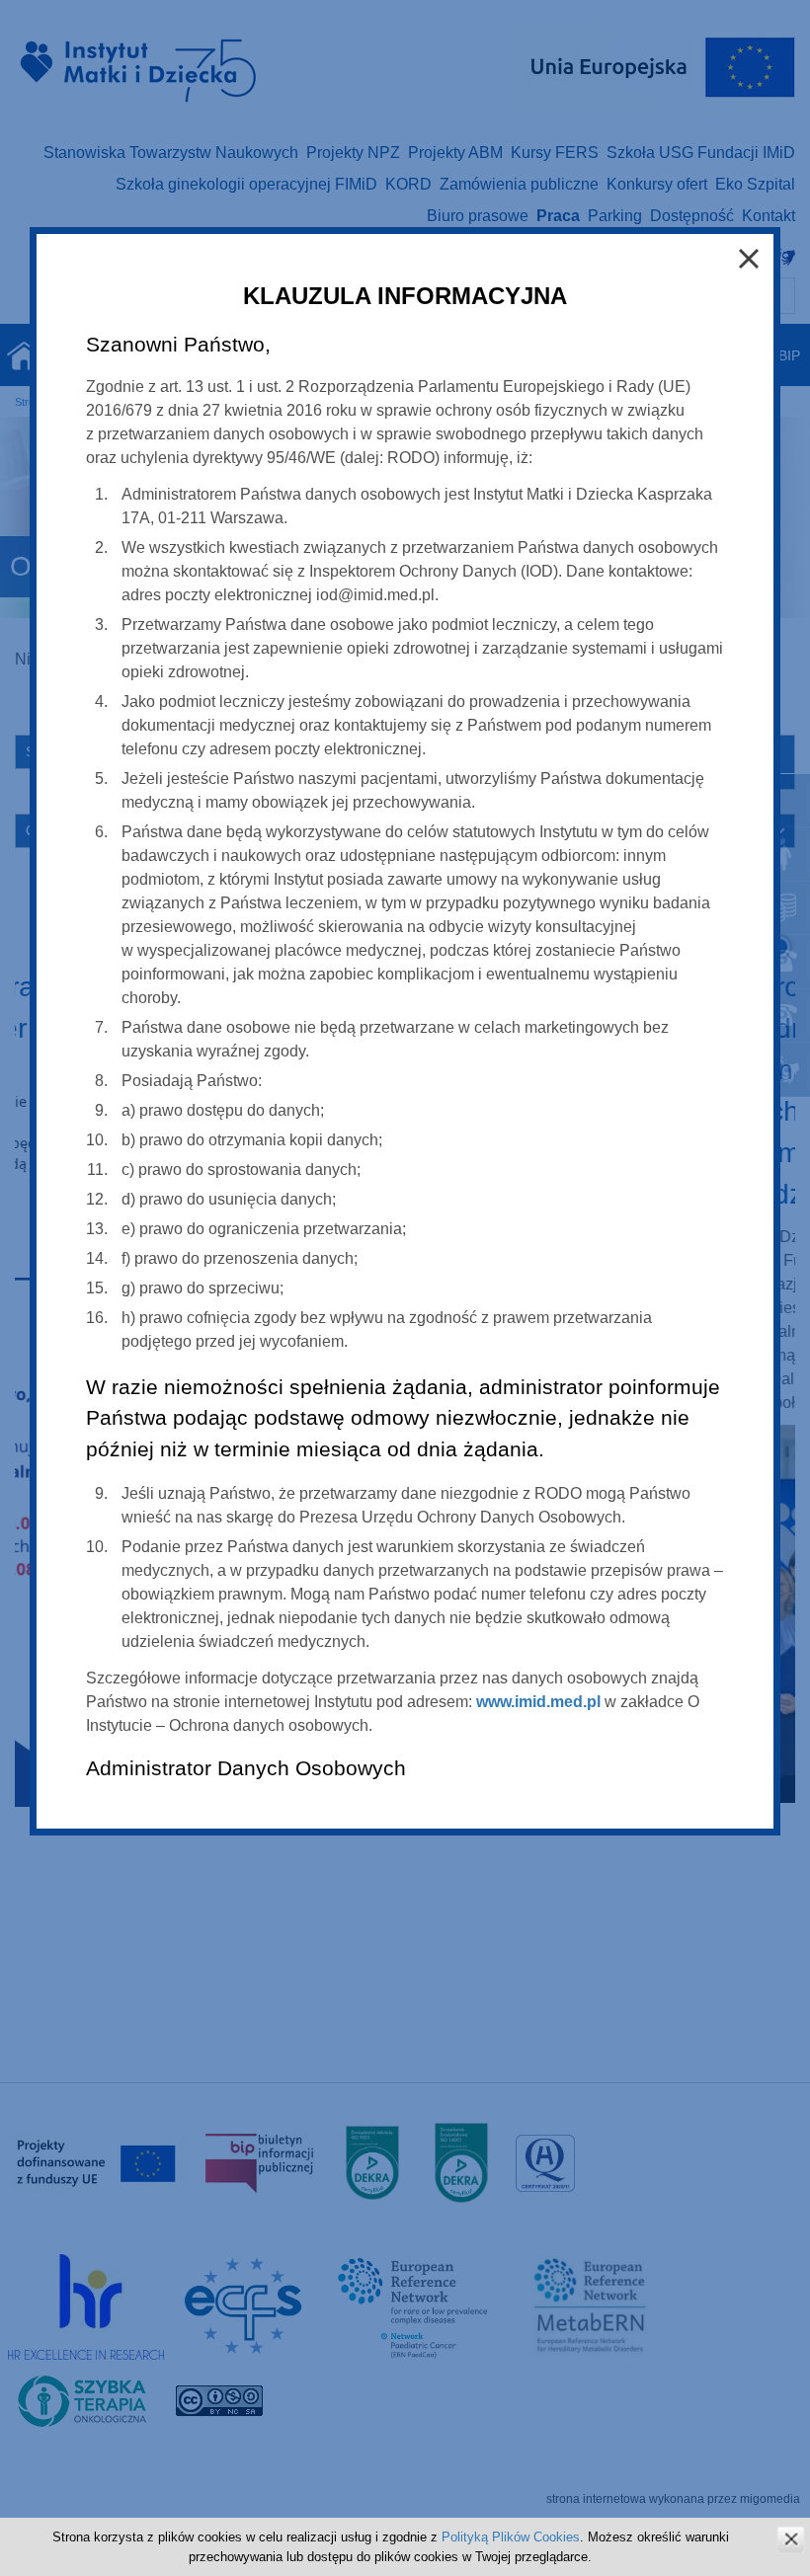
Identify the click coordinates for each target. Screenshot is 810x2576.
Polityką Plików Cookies (511, 2537)
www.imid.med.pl (538, 1702)
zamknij (791, 2539)
